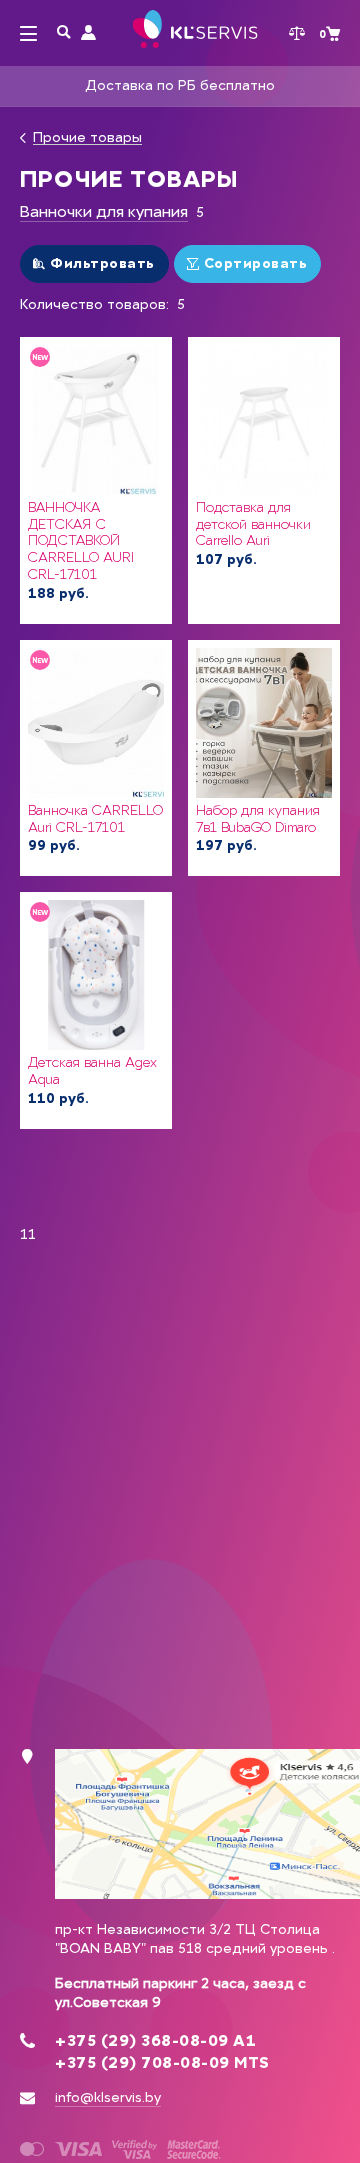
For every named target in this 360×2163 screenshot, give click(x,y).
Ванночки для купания (104, 211)
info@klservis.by (108, 2097)
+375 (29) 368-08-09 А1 (155, 2041)
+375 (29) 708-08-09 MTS (162, 2063)
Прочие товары (87, 138)
